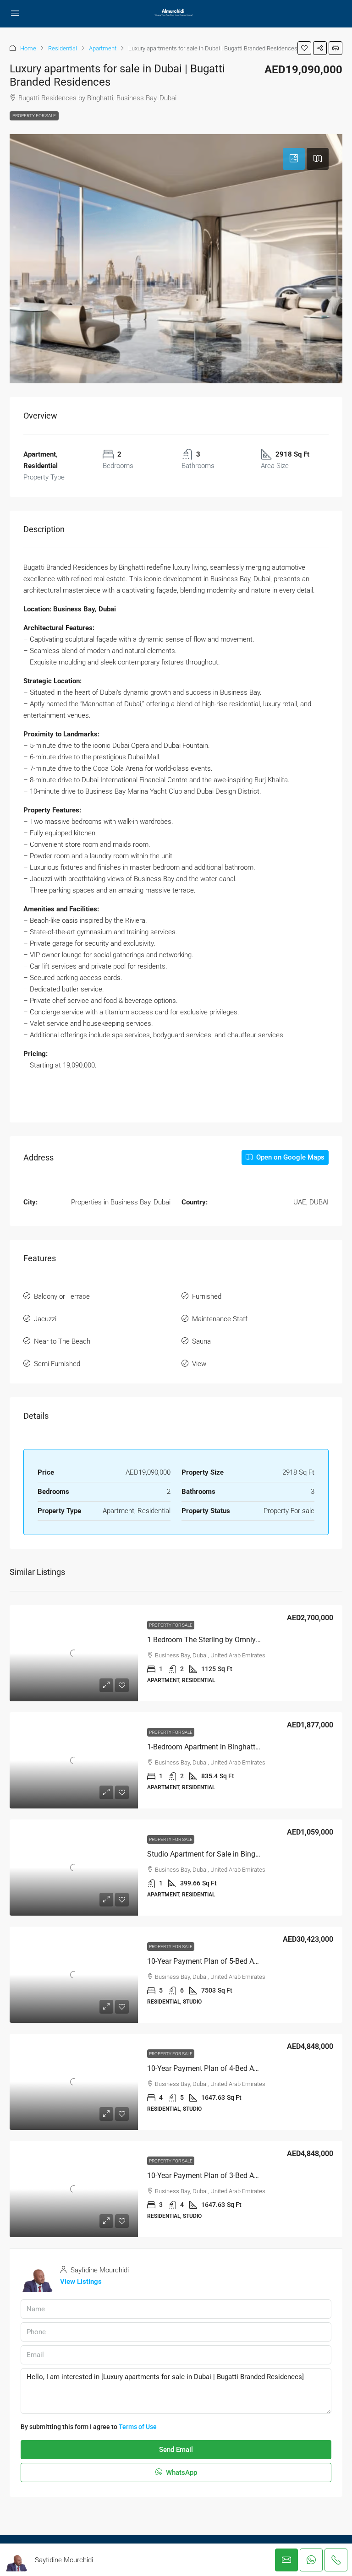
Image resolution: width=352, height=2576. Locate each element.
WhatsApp (181, 2473)
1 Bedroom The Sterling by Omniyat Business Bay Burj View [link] (243, 1640)
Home (28, 48)
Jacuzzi (45, 1319)
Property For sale (34, 116)
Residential (63, 48)
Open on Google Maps (289, 1157)
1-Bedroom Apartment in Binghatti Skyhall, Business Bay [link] (238, 1747)
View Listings (81, 2282)
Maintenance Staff (220, 1319)
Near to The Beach (62, 1341)
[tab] (294, 159)
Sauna (201, 1341)
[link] (74, 1653)
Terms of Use (138, 2427)
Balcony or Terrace (62, 1296)
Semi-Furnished (57, 1364)
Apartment (103, 48)
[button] (304, 48)
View (199, 1364)
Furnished (207, 1296)
